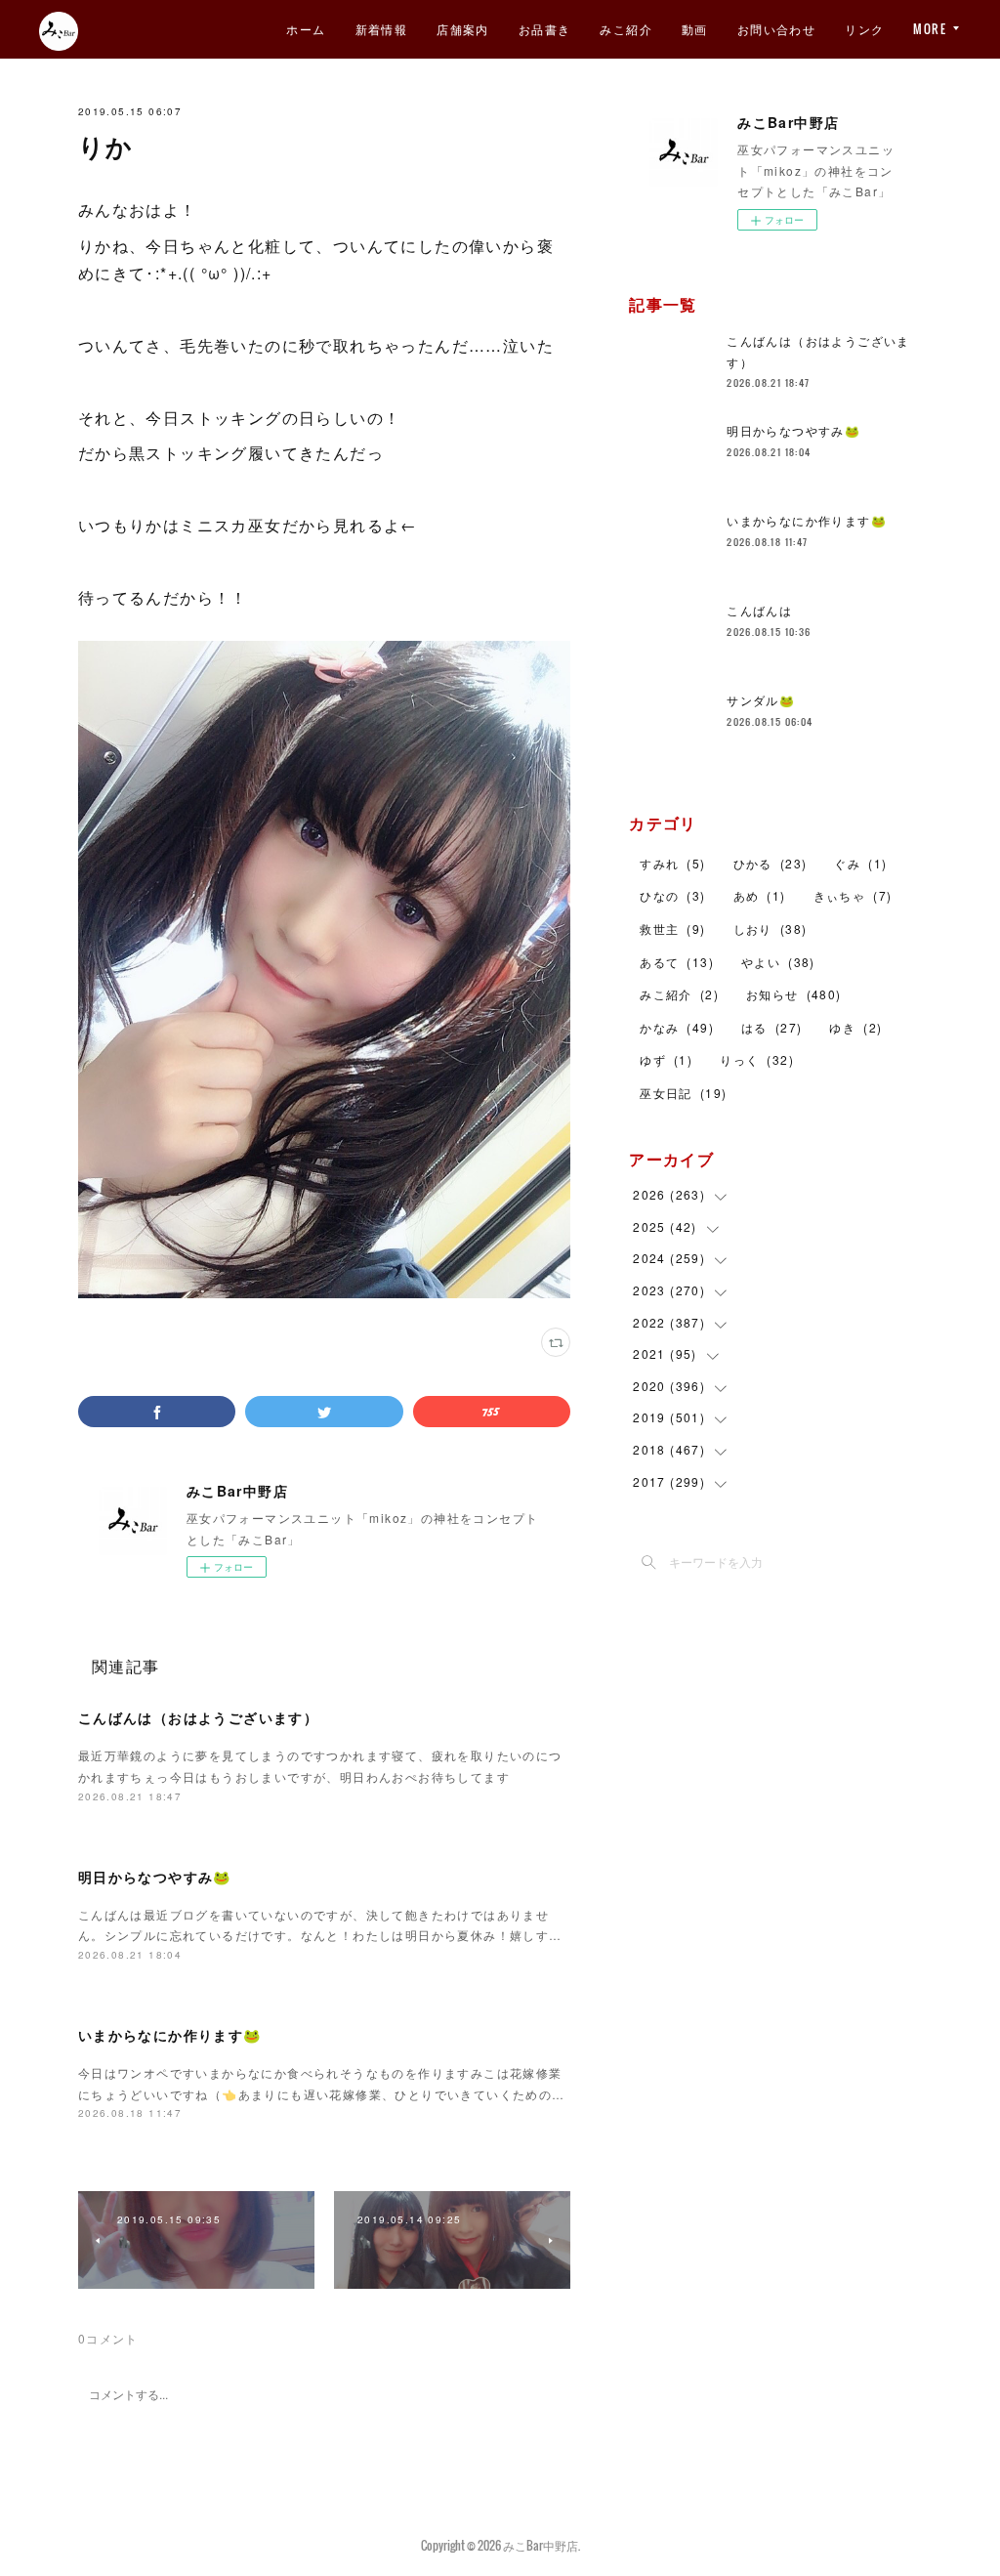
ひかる (771, 863)
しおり (771, 929)
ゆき (855, 1027)
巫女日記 (683, 1093)
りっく (757, 1059)
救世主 (672, 929)
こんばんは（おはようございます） (198, 1717)
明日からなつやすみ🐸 (155, 1877)
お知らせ (794, 994)
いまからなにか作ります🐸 (170, 2035)
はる (771, 1027)
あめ (760, 895)
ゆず (666, 1059)
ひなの (672, 895)
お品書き (545, 29)
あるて (677, 962)
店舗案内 (463, 29)
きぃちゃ (853, 895)
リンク (864, 29)
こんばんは (759, 610)
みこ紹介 (626, 29)
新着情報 (382, 29)
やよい (778, 962)
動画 (695, 29)
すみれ (672, 863)
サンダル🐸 (761, 700)
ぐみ (860, 863)
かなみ (677, 1027)
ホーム (306, 29)
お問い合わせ (776, 29)
